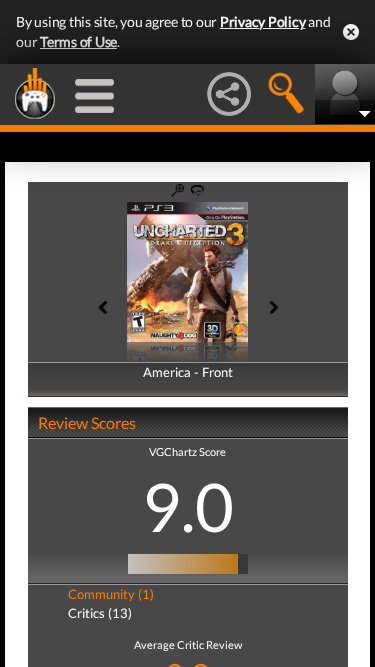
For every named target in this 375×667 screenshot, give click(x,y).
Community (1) (111, 594)
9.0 (188, 506)
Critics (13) (100, 613)
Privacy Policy (263, 21)
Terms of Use (78, 41)
